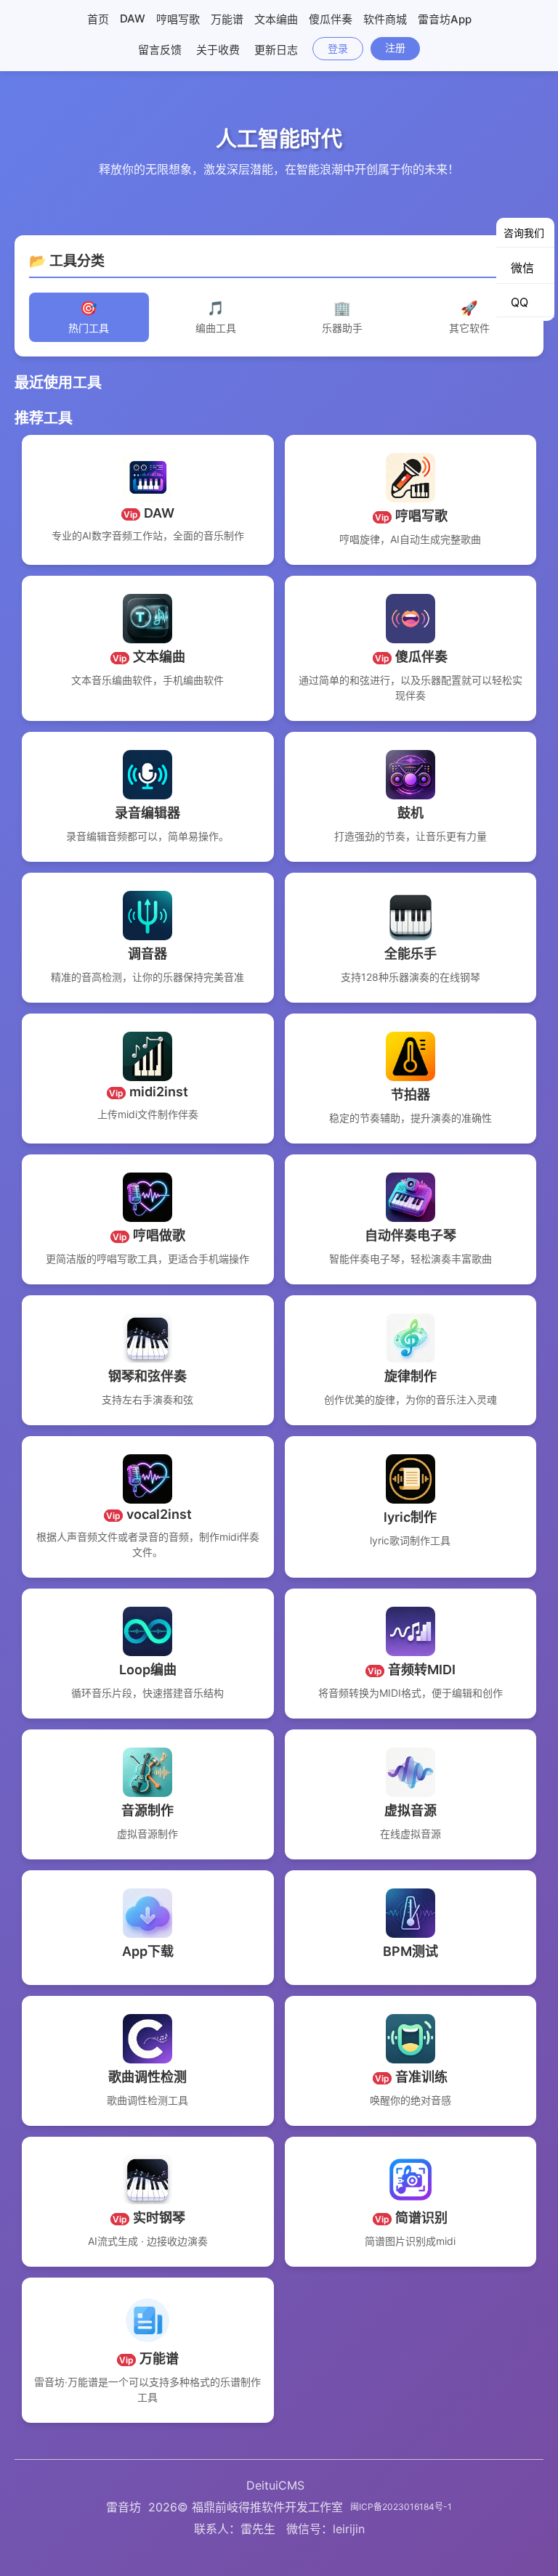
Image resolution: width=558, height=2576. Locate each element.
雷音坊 (124, 2507)
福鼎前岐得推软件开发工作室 (267, 2507)
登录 (338, 48)
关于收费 (218, 50)
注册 (395, 48)
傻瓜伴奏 (331, 19)
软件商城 (385, 19)
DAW (133, 19)
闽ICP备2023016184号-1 (401, 2507)
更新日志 (276, 50)
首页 (98, 19)
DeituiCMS (275, 2485)
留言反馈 (160, 50)
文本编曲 (276, 19)
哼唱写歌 (178, 19)
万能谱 (227, 19)
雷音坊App (445, 19)
